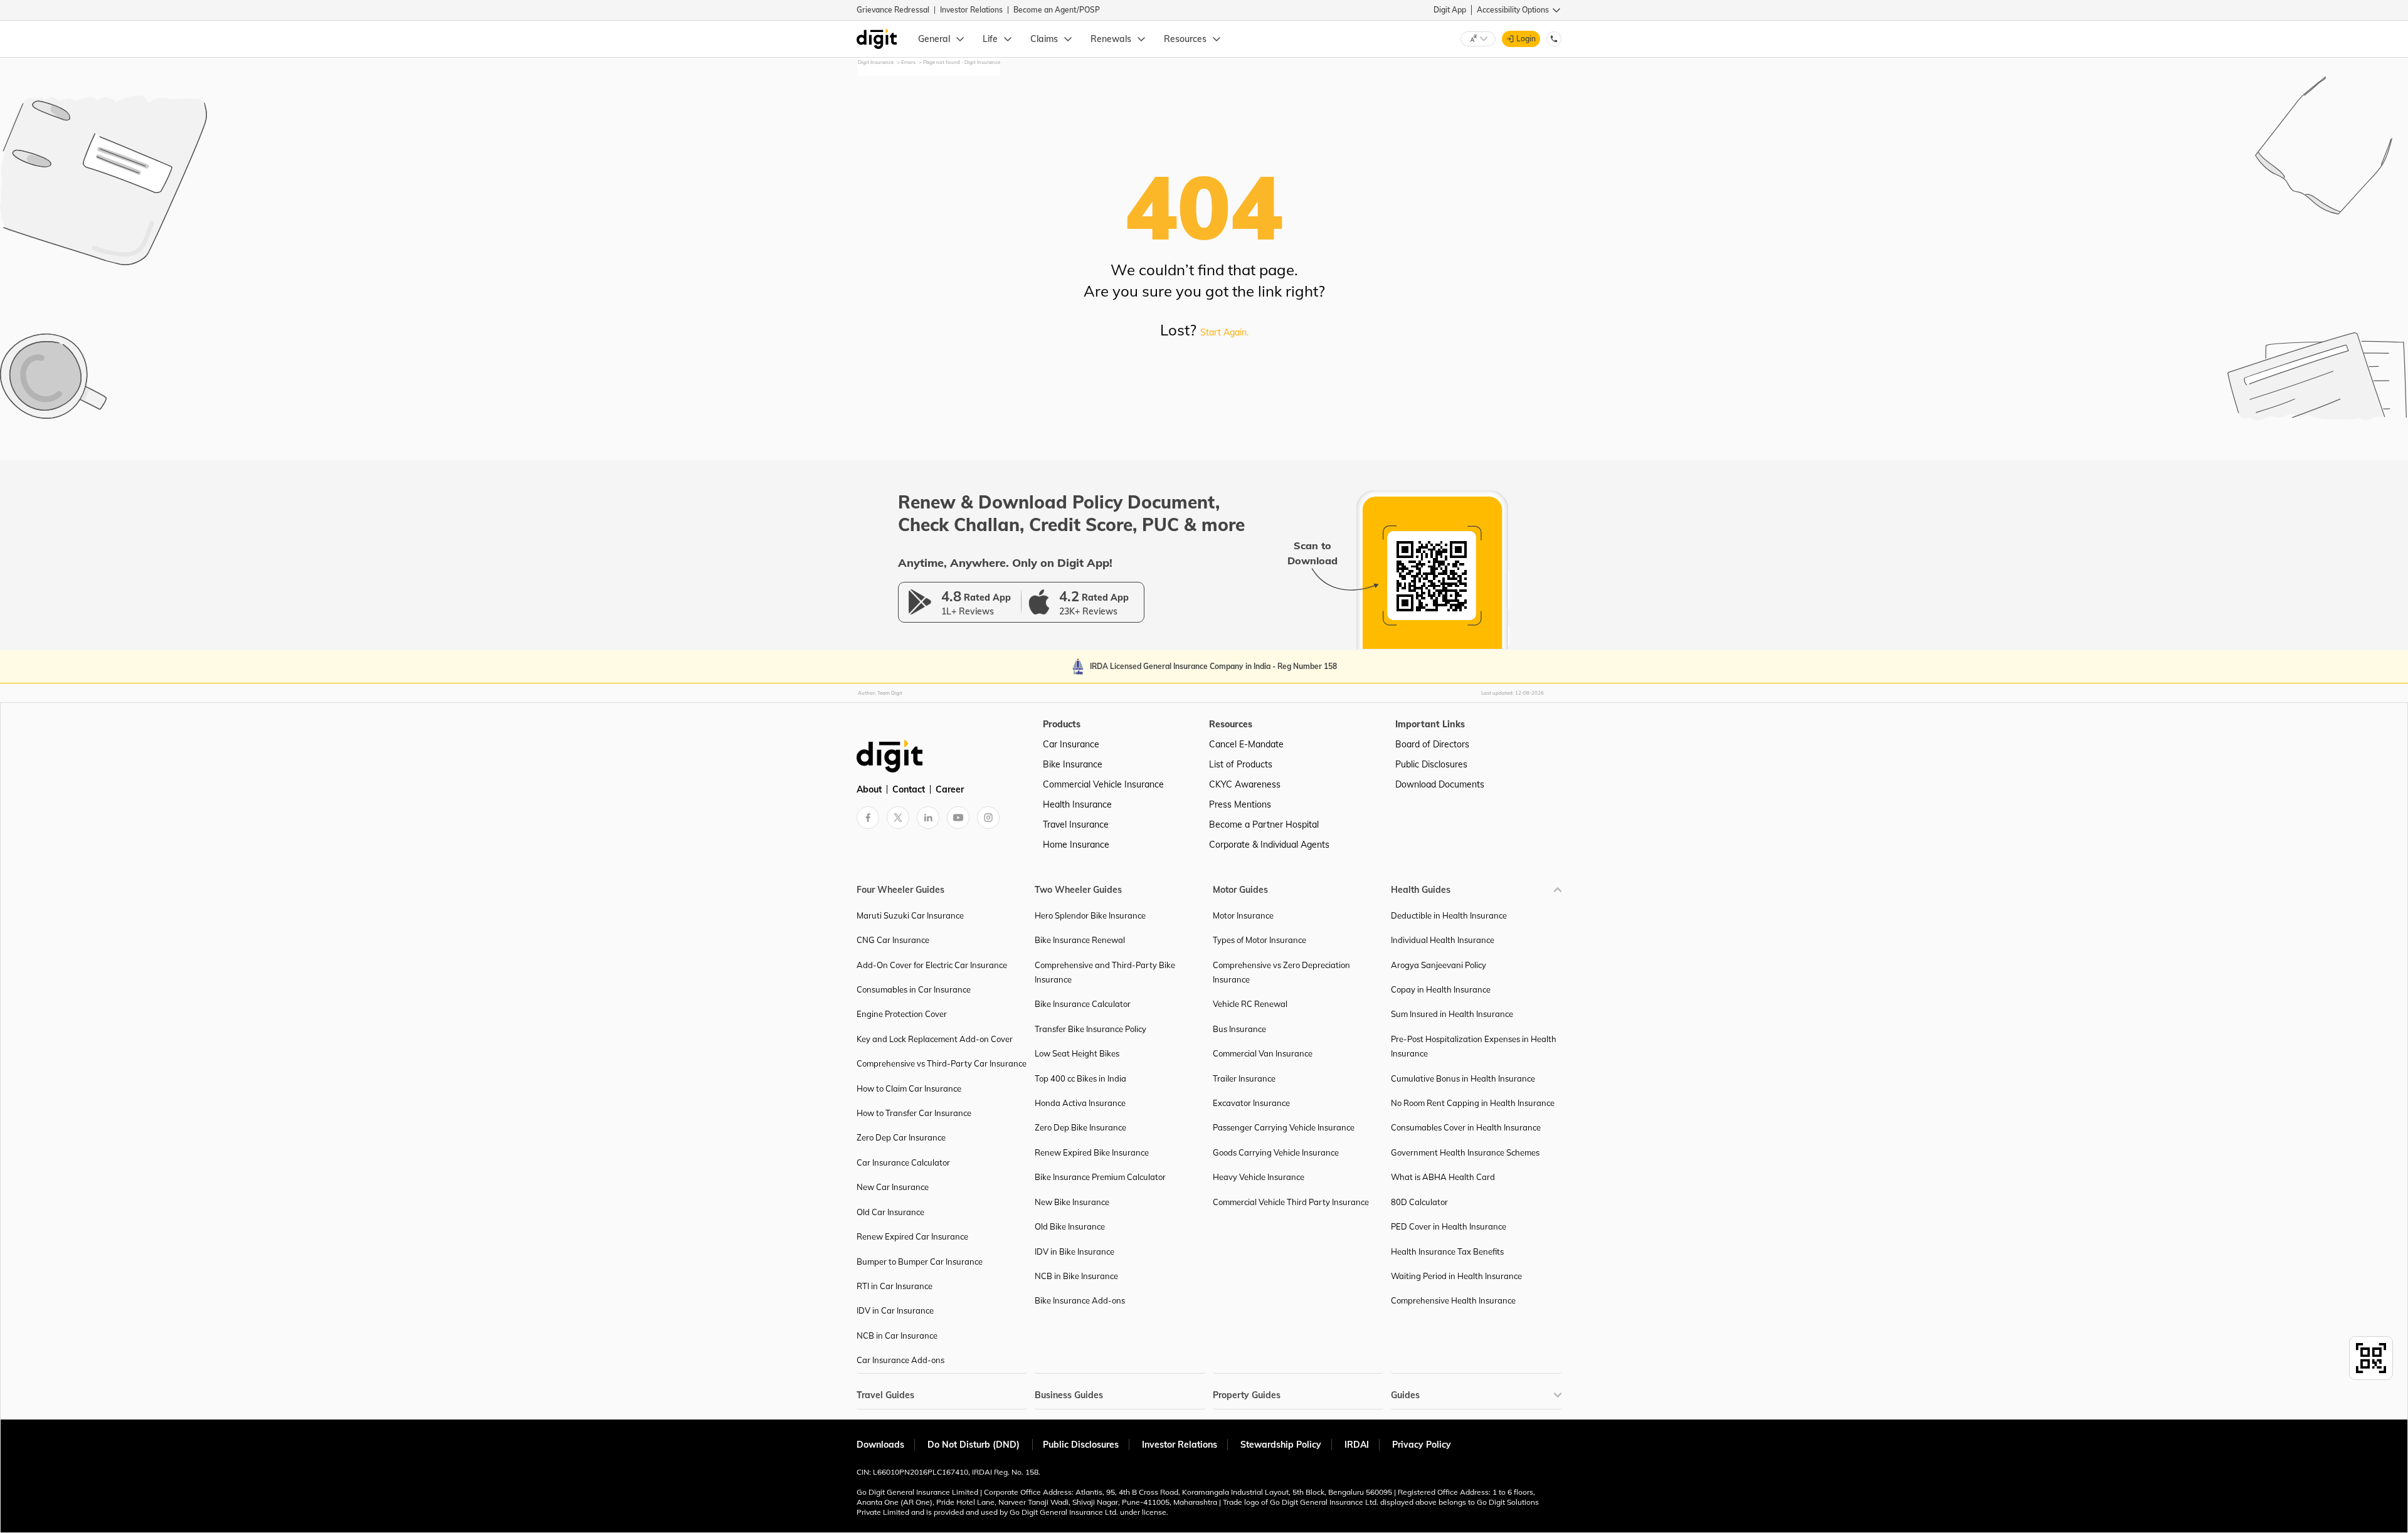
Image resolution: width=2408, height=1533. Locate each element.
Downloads (880, 1445)
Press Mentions (1240, 804)
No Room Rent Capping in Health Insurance (1473, 1103)
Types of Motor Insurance (1259, 940)
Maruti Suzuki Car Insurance (910, 915)
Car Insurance (1071, 744)
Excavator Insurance (1251, 1103)
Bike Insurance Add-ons (1080, 1300)
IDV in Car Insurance (895, 1310)
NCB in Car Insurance (897, 1335)
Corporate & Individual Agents (1269, 845)
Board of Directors (1432, 744)
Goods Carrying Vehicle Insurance (1276, 1152)
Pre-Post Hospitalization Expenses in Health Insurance (1474, 1046)
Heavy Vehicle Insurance (1259, 1177)
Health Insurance (1077, 804)
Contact (909, 789)
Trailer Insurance (1244, 1078)
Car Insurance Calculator (903, 1162)
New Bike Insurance (1072, 1202)
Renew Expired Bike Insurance (1092, 1152)
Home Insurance (1076, 845)
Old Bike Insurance (1070, 1226)
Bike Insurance (1073, 764)
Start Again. (1224, 332)
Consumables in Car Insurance (914, 989)
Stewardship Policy (1281, 1445)
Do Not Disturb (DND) (975, 1445)
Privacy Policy (1422, 1445)
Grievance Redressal (893, 10)
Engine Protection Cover (902, 1014)
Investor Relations (971, 10)
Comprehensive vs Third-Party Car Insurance (942, 1063)
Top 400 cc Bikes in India (1080, 1078)
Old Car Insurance (890, 1212)
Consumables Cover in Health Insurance (1466, 1127)
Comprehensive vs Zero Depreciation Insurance (1281, 972)
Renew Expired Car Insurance (912, 1236)
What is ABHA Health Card (1443, 1177)
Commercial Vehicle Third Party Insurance (1291, 1202)
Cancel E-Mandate (1246, 744)
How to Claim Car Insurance (909, 1088)
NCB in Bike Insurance (1076, 1276)
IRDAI (1357, 1445)
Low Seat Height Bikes (1077, 1053)
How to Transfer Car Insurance (914, 1113)
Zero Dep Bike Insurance (1080, 1127)
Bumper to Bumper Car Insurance (920, 1262)
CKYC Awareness (1245, 784)
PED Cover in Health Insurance (1449, 1226)
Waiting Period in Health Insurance (1456, 1276)
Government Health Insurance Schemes (1465, 1152)
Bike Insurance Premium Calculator (1100, 1177)
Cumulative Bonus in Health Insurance (1463, 1078)
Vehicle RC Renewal (1250, 1004)
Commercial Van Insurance (1263, 1053)
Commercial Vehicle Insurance (1103, 784)
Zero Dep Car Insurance (901, 1137)
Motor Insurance (1243, 915)
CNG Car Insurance (893, 940)
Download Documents (1440, 784)
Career (950, 789)
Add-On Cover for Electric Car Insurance (932, 965)
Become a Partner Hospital (1264, 824)
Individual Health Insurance (1443, 940)
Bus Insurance (1239, 1029)
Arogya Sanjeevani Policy (1439, 965)
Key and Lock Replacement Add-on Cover (935, 1039)
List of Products (1241, 764)
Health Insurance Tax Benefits (1447, 1251)
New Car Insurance (893, 1187)
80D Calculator (1419, 1202)
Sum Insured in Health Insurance (1452, 1014)
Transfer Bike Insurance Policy (1090, 1029)
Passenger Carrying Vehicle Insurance (1284, 1127)
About (869, 789)
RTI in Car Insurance (895, 1286)
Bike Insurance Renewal (1080, 940)
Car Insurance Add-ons (900, 1360)
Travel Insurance (1076, 824)
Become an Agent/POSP (1057, 10)
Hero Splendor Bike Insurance (1090, 915)
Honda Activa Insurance (1080, 1103)
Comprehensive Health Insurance (1453, 1300)
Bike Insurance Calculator (1083, 1004)
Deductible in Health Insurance (1449, 915)
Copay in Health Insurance (1441, 989)
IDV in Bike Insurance (1075, 1251)
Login (1526, 39)
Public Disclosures (1431, 764)
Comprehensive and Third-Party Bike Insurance (1105, 972)
